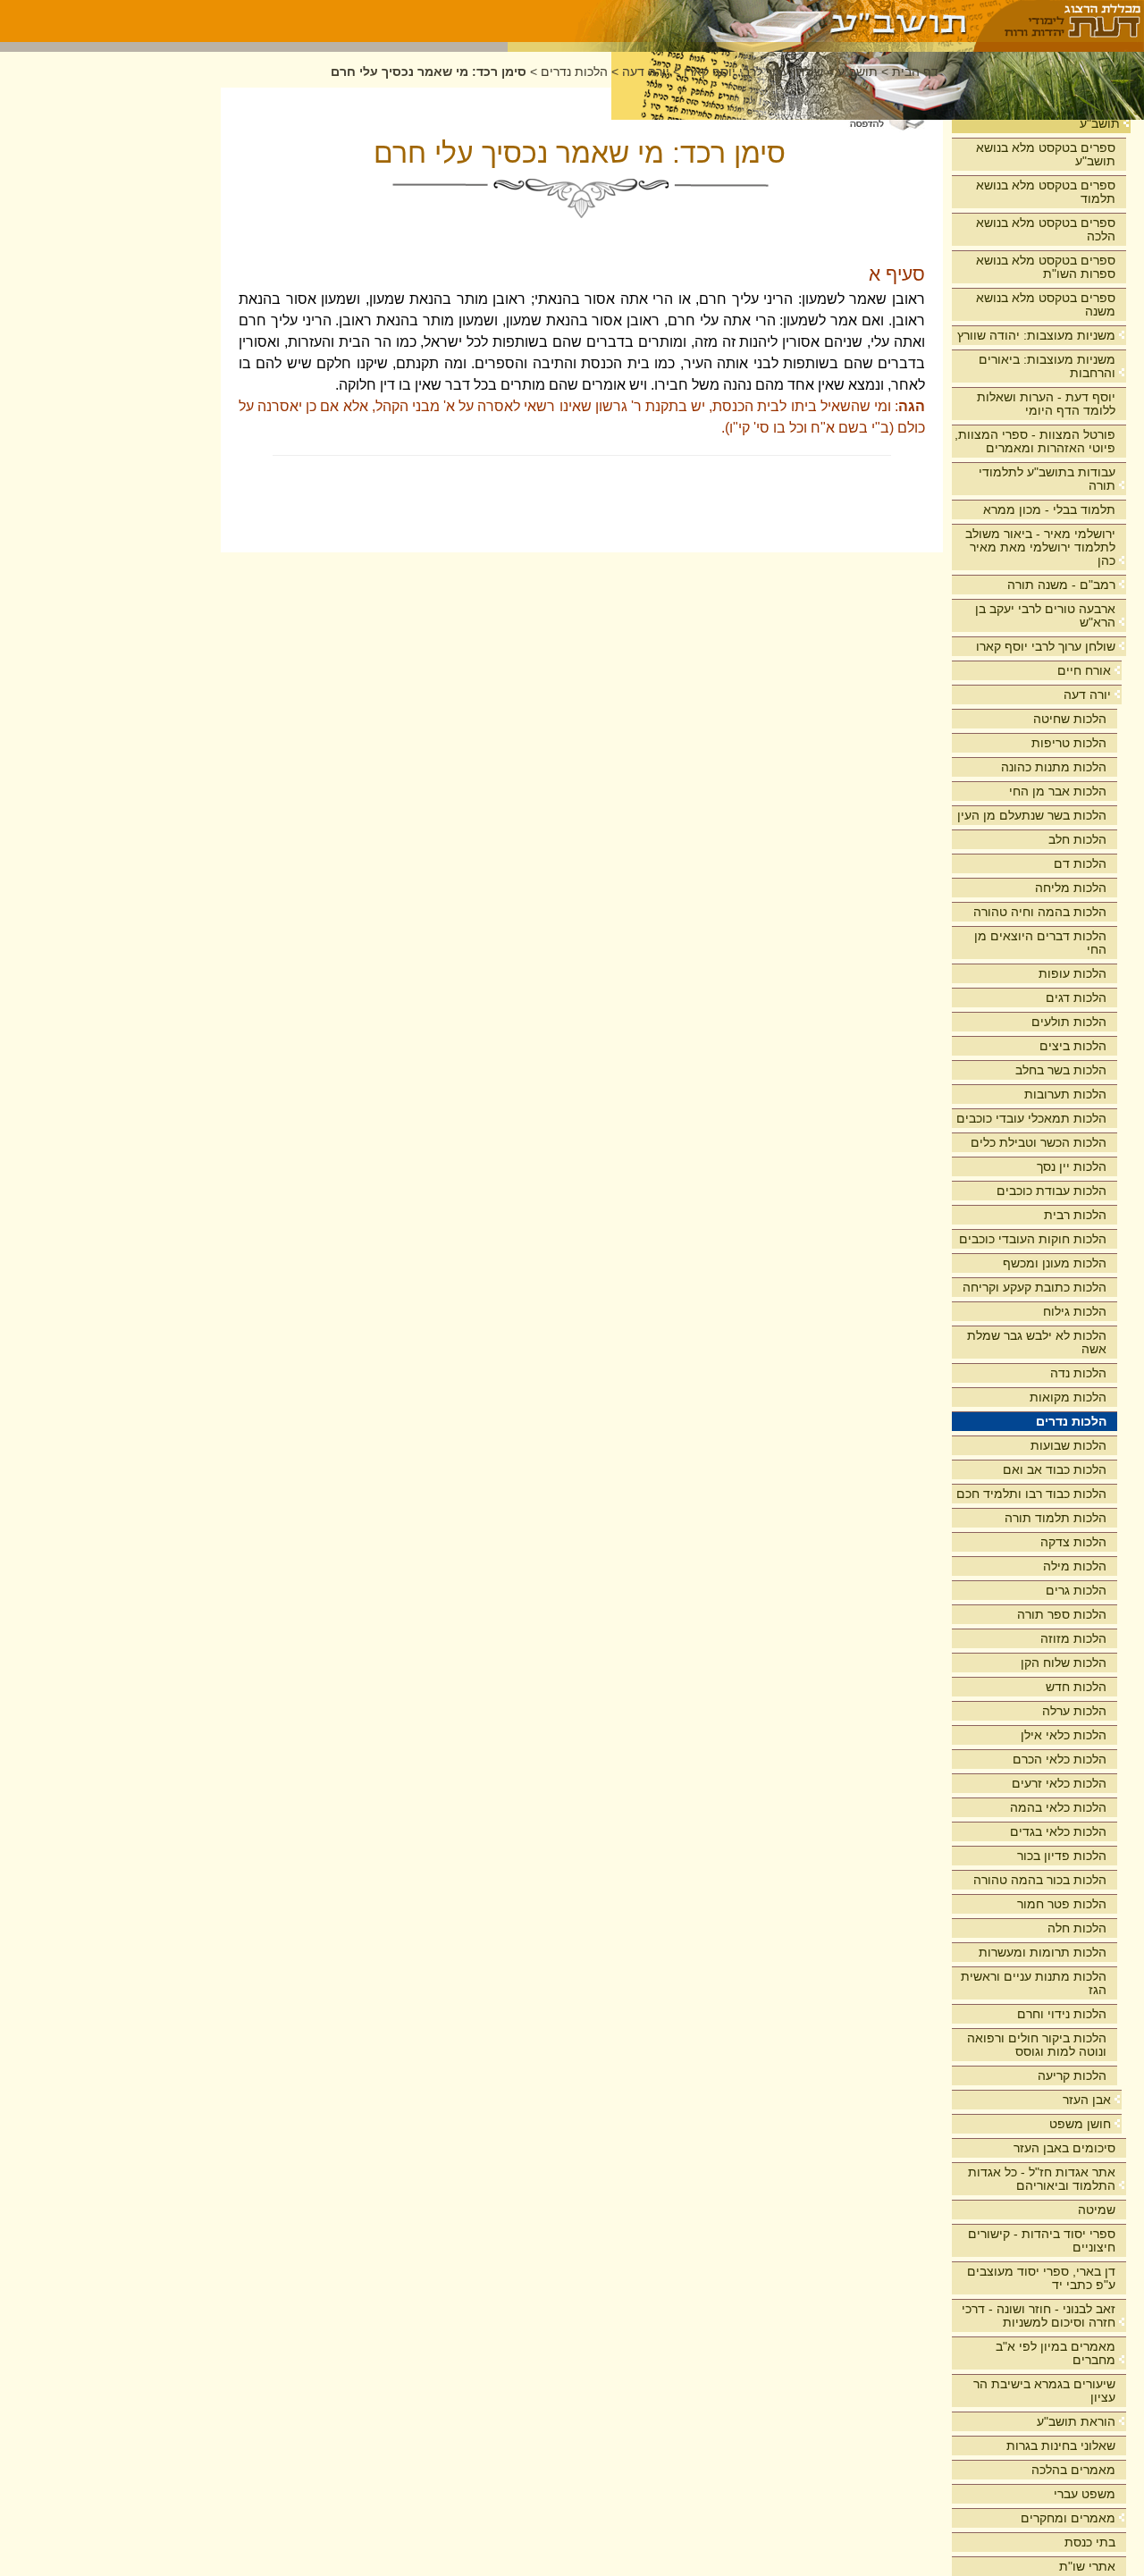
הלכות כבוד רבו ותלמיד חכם (1031, 1494)
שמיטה (1097, 2210)
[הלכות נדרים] (741, 21)
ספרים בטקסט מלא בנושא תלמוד (1046, 192)
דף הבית (915, 72)
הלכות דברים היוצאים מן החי (1040, 943)
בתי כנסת (1090, 2542)
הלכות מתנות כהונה (1054, 767)
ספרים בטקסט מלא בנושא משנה (1046, 304)
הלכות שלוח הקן (1064, 1663)
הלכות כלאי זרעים (1059, 1783)
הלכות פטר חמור (1062, 1904)
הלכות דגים (1076, 998)
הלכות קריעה (1072, 2075)
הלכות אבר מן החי (1058, 791)
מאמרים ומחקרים (1068, 2518)
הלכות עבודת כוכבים (1051, 1191)
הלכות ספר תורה (1062, 1614)
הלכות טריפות (1069, 743)
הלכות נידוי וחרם (1062, 2014)
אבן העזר (1087, 2100)
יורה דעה (1087, 695)
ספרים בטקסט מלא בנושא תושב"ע (1046, 154)
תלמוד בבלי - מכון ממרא (1049, 509)
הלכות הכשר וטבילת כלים (1039, 1142)
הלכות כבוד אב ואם (1055, 1469)
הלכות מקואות (1068, 1397)
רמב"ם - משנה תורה (1061, 585)
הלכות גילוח (1075, 1311)
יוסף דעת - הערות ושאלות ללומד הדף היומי (1046, 404)
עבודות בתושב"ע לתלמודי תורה (1047, 479)
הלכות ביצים (1073, 1046)
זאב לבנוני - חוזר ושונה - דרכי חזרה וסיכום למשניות (1039, 2315)
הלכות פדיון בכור (1062, 1856)
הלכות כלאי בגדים (1058, 1831)
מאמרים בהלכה (1073, 2470)
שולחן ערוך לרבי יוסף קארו (1046, 646)
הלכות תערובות (1065, 1094)
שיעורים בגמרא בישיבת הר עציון (1044, 2391)
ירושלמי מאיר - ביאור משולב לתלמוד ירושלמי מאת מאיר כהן (1040, 547)
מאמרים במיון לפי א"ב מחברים (1056, 2353)
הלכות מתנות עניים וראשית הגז (1034, 1983)
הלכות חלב (1077, 839)
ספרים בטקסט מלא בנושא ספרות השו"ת (1046, 267)
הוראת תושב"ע (1076, 2421)
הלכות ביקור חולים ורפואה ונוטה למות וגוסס (1037, 2045)
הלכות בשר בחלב (1061, 1070)
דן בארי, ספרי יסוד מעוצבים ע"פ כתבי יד (1041, 2278)
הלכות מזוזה (1073, 1638)
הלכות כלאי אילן (1064, 1735)
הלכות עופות (1072, 973)
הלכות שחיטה (1070, 719)
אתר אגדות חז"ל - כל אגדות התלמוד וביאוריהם (1042, 2179)
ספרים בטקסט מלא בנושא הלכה (1046, 229)
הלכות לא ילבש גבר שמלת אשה (1037, 1342)
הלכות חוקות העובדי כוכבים (1033, 1239)
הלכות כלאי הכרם (1060, 1759)
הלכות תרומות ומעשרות (1043, 1952)
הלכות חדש (1076, 1687)
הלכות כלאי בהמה (1058, 1807)
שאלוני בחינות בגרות (1061, 2446)
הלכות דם (1080, 863)
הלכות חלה (1077, 1928)
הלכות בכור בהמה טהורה (1040, 1880)
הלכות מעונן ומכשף (1055, 1263)
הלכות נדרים (1071, 1421)
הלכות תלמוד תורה (1056, 1518)
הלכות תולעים (1069, 1022)
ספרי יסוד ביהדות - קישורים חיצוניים (1042, 2240)
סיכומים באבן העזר (1064, 2148)
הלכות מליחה (1071, 888)
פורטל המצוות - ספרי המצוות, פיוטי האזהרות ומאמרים (1035, 441)
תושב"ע (1100, 123)
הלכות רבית (1075, 1215)
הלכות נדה (1078, 1373)
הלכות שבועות (1068, 1445)
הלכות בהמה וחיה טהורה (1040, 912)
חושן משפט (1080, 2124)
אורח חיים (1084, 670)
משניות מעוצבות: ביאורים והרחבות (1047, 366)
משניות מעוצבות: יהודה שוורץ (1036, 335)
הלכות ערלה (1074, 1711)
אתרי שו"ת (1087, 2566)
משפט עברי (1085, 2494)
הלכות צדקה (1073, 1542)
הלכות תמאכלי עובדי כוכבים (1031, 1118)
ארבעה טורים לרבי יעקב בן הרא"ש (1045, 615)
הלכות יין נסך (1072, 1166)
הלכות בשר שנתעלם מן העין (1032, 815)
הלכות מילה (1075, 1566)
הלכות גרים (1076, 1590)
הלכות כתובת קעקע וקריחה (1035, 1287)
